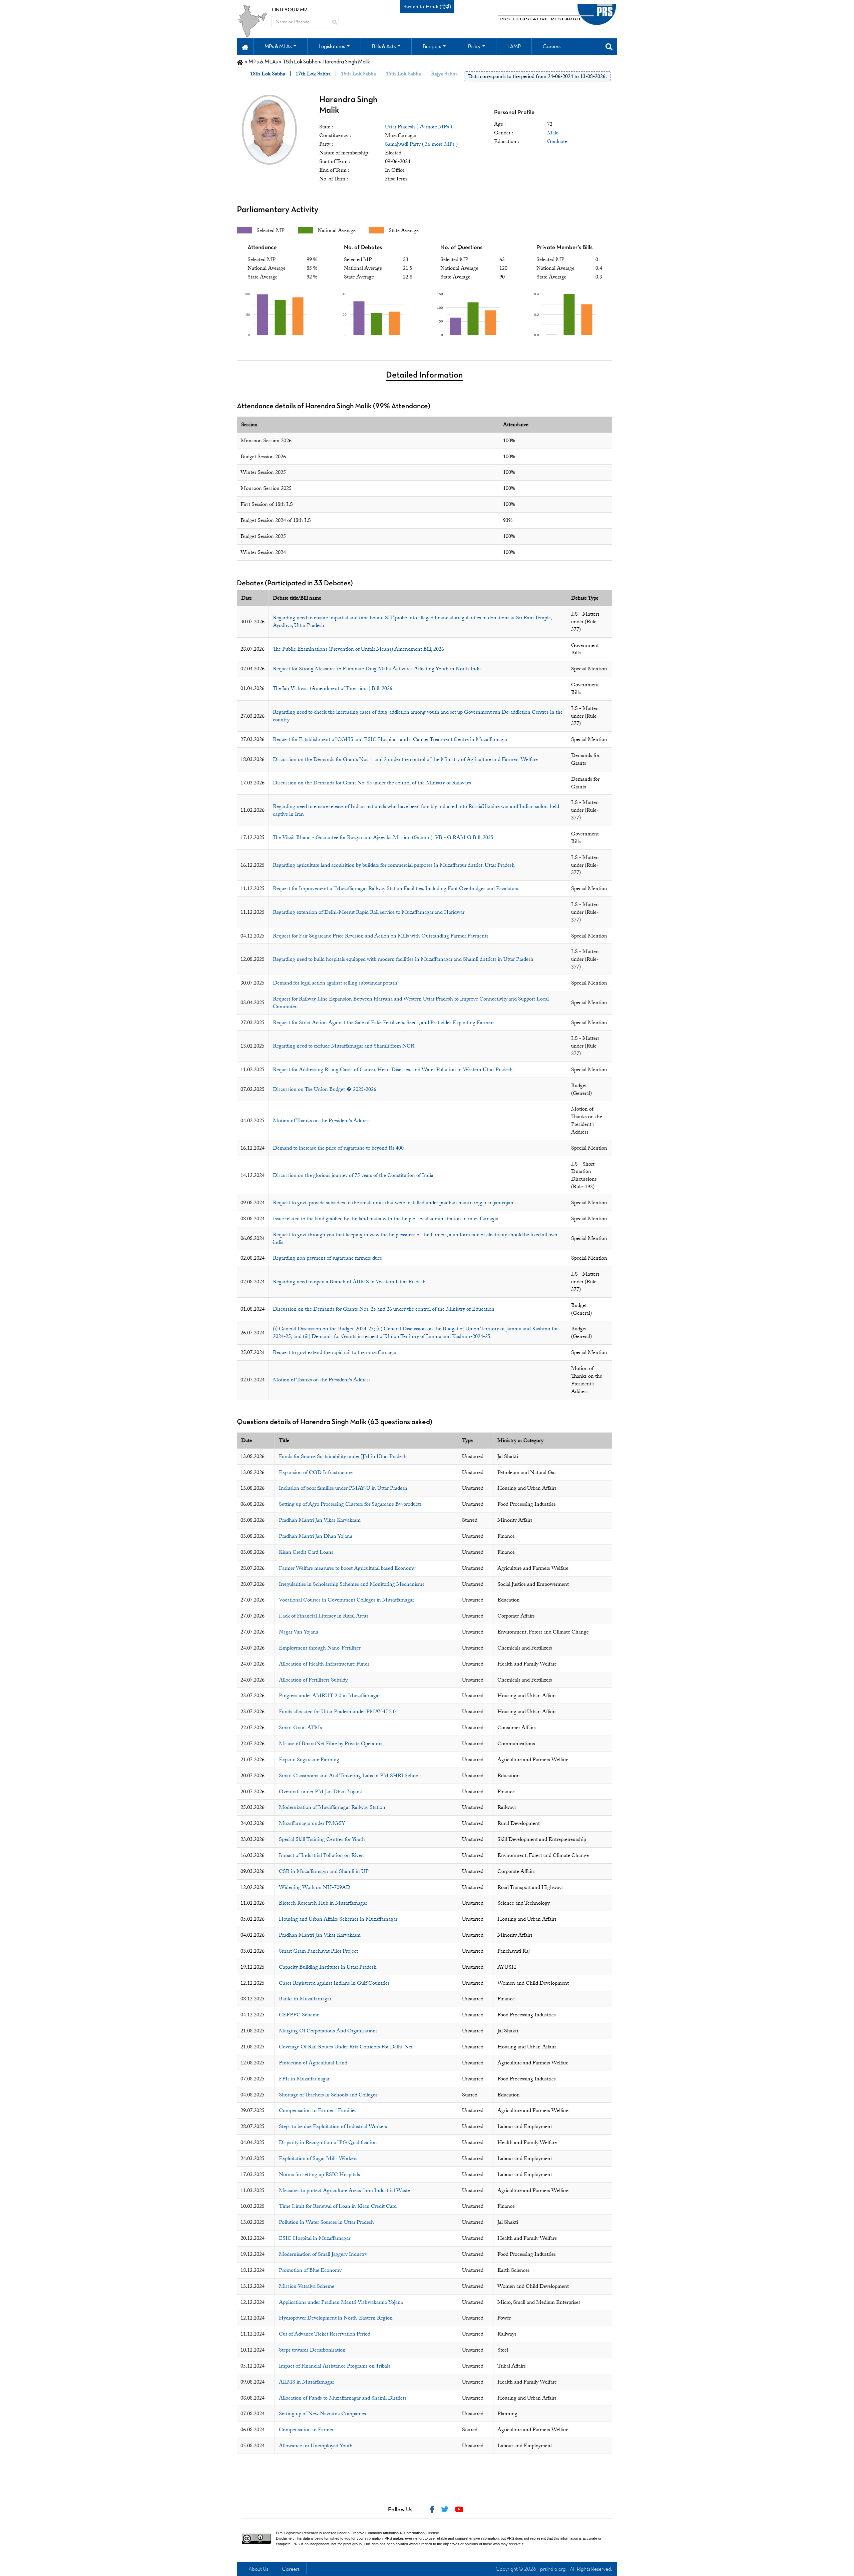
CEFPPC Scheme (299, 2015)
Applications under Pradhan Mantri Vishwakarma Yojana (341, 2302)
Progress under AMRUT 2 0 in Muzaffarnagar (329, 1696)
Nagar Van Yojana (299, 1632)
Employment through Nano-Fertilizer (320, 1648)
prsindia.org (553, 2569)
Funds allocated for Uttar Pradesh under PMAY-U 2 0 (337, 1712)
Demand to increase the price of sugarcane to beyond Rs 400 (338, 1148)
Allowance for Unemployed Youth (316, 2446)
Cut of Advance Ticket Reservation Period (325, 2334)
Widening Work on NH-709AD (315, 1887)
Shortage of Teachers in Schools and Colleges (328, 2095)
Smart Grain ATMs (300, 1728)
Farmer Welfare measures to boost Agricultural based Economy (347, 1568)
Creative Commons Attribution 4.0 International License (395, 2533)
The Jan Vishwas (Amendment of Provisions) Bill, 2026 (333, 688)
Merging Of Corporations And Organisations (328, 2031)
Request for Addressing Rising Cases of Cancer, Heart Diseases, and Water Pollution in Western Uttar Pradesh (393, 1070)
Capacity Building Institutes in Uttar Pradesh (328, 1967)
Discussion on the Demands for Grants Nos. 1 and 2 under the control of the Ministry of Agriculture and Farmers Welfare (405, 759)
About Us (258, 2569)
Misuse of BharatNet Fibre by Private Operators (331, 1744)
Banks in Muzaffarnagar (305, 1999)
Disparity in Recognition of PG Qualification (328, 2142)
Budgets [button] (432, 47)
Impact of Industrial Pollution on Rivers (322, 1855)
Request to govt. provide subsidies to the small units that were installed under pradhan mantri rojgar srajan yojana (394, 1203)
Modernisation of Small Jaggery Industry (323, 2254)
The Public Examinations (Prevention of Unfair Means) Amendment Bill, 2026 (358, 649)
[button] (245, 47)
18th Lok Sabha (300, 62)
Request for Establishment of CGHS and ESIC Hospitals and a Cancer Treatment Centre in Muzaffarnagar (390, 739)
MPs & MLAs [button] (278, 47)
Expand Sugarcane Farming (309, 1760)
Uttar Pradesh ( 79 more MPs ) (418, 127)
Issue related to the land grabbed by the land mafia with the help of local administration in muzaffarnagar (386, 1219)
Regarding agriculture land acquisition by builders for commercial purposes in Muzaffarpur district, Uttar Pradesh (394, 865)
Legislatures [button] (332, 47)
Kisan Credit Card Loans (306, 1552)
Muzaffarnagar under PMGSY (312, 1823)
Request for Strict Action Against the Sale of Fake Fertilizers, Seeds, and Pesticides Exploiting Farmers (384, 1023)
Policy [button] (474, 47)
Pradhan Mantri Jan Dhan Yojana (316, 1536)
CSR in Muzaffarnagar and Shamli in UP (324, 1871)
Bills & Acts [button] (384, 47)
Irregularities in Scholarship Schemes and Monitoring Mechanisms (352, 1584)
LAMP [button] (514, 47)
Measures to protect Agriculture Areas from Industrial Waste (344, 2190)
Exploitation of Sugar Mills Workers (318, 2158)
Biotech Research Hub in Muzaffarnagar (323, 1903)
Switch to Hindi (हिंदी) (427, 7)
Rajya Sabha (444, 74)
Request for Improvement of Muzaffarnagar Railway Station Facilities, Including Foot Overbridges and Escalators (395, 888)
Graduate (557, 141)
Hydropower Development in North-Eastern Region (336, 2318)
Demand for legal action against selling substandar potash (335, 983)
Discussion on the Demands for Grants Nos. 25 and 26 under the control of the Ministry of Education (384, 1309)
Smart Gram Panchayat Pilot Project (318, 1951)
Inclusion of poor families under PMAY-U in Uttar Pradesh (343, 1488)
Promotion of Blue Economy (310, 2270)
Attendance (262, 248)
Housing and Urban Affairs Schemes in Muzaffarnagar (338, 1919)
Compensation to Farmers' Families (318, 2110)
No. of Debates (363, 248)
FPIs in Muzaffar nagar (304, 2079)
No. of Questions (461, 248)
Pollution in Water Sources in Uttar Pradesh (326, 2222)
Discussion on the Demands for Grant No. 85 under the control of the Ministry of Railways (372, 783)
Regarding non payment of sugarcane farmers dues (327, 1258)
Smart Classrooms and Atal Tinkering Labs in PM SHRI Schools (350, 1776)
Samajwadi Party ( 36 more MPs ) (421, 144)
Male (553, 133)
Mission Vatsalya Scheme (307, 2286)
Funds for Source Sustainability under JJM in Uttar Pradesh (343, 1456)
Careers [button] (552, 47)
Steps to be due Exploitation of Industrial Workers (333, 2126)
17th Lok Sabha (313, 74)
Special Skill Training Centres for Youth (322, 1839)
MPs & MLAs (263, 62)
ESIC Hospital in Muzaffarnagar (315, 2238)
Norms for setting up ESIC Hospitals (319, 2174)
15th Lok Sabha (403, 74)
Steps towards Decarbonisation (312, 2350)
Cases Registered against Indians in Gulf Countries (334, 1983)
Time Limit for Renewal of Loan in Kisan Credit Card (338, 2206)
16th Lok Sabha (358, 74)
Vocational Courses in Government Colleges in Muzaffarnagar (346, 1600)
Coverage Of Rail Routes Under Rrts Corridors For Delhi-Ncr (346, 2047)
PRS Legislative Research (297, 2533)
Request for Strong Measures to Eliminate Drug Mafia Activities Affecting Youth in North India (377, 669)
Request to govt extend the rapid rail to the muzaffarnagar (335, 1352)
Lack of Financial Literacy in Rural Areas (324, 1616)
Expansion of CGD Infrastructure (316, 1472)
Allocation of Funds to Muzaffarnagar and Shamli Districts (343, 2398)
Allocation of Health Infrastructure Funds (324, 1664)
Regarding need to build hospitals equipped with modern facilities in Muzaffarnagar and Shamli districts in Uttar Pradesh (403, 959)
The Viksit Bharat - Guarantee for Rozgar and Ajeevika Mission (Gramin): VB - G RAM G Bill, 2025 (383, 837)
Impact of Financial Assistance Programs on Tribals (335, 2366)
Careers (291, 2569)
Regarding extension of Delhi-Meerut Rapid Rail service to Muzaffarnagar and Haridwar (369, 912)
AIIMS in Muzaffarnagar (306, 2382)
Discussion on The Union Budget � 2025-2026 (325, 1089)
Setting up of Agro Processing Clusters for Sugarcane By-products (350, 1504)
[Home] (240, 62)
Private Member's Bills (564, 248)
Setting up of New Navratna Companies (322, 2414)
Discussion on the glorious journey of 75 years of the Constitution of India (353, 1175)
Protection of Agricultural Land (313, 2063)
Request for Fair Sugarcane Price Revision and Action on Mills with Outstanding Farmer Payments (381, 936)
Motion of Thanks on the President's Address (322, 1121)
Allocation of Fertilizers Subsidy (313, 1680)
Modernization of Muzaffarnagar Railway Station (332, 1807)
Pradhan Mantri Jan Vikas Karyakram (320, 1520)
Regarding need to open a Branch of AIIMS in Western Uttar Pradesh (349, 1282)
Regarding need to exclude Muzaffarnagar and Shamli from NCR (344, 1046)
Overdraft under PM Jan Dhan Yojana (320, 1792)
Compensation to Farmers (307, 2430)
